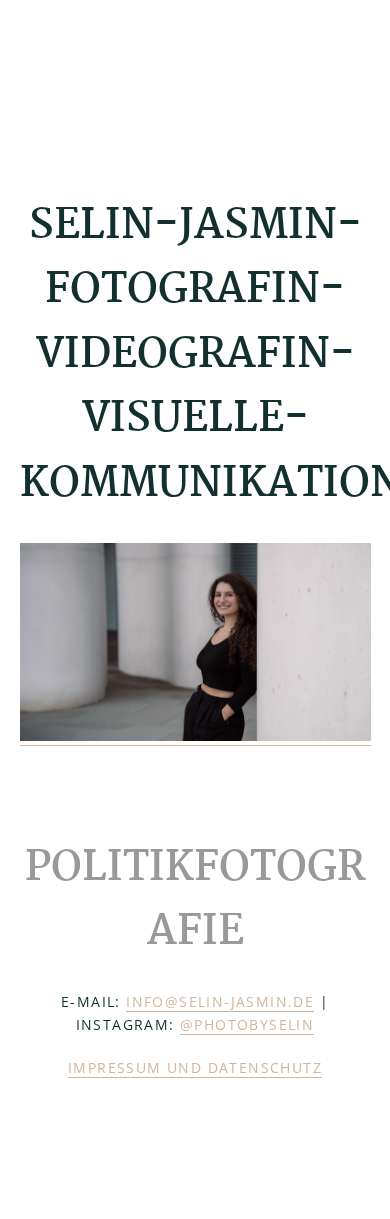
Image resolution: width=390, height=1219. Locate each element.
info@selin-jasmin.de (220, 1001)
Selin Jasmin (120, 77)
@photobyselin (247, 1024)
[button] (358, 77)
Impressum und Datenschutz (195, 1067)
